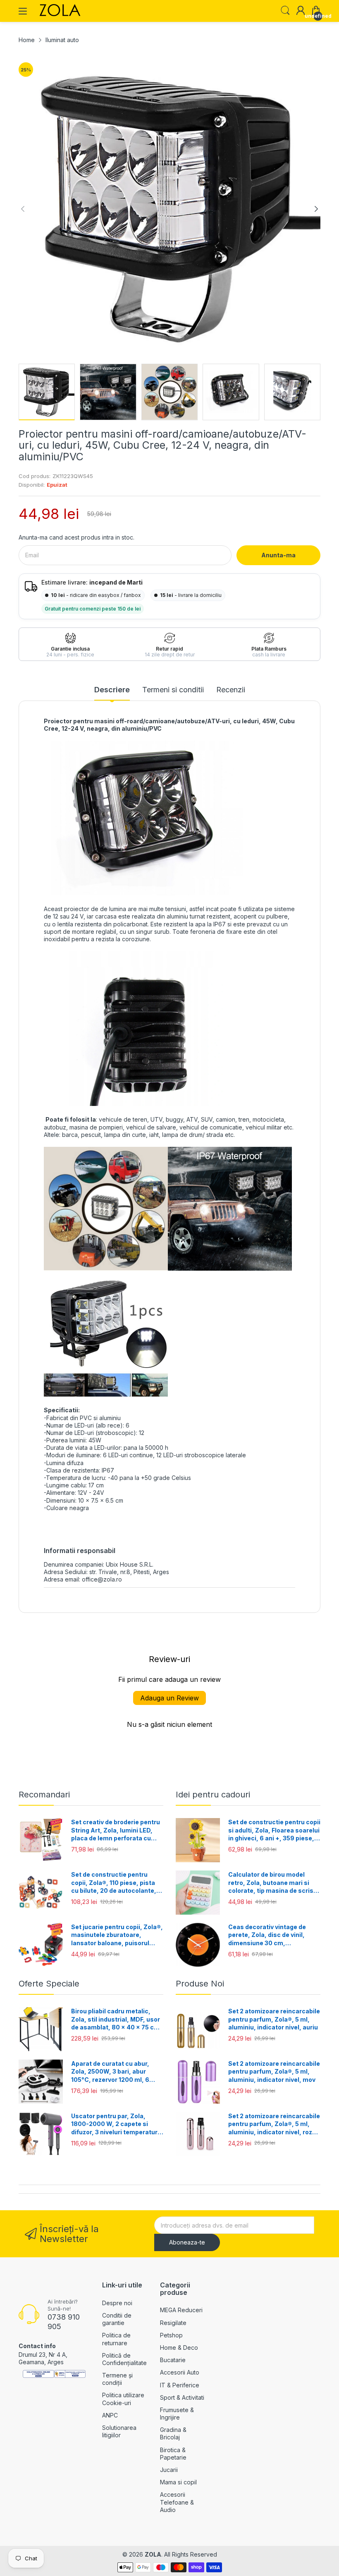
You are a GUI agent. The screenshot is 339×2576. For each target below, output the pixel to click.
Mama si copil (178, 2482)
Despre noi (117, 2303)
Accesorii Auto (180, 2372)
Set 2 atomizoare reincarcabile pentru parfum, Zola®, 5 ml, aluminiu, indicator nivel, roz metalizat (274, 2124)
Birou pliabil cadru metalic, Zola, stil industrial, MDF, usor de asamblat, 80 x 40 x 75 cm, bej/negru (116, 2020)
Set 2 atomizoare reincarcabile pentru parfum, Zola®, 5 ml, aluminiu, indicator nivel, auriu (274, 2019)
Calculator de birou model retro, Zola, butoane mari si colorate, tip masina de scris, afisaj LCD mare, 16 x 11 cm (272, 1883)
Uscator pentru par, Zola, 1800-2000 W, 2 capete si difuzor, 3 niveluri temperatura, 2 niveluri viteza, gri (117, 2124)
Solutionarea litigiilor (119, 2431)
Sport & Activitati (182, 2397)
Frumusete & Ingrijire (177, 2414)
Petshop (171, 2335)
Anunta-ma (278, 555)
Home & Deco (179, 2348)
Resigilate (173, 2323)
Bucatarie (173, 2360)
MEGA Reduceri (181, 2310)
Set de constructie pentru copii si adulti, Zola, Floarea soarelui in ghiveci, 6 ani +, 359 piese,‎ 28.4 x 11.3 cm (274, 1830)
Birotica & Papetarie (173, 2454)
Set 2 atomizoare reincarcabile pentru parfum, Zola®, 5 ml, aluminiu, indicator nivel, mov (274, 2072)
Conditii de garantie (117, 2319)
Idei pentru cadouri (213, 1795)
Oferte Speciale (49, 1984)
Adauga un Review (169, 1698)
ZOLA (153, 2554)
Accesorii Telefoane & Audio (177, 2502)
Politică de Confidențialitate (124, 2359)
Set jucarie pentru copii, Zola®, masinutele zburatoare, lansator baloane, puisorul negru (117, 1935)
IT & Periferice (180, 2385)
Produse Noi (200, 1984)
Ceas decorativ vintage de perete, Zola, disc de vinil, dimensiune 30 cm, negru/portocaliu (267, 1935)
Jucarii (169, 2470)
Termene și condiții (117, 2379)
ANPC (110, 2415)
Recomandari (44, 1795)
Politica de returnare (116, 2339)
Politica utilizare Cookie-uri (123, 2399)
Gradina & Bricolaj (173, 2433)
